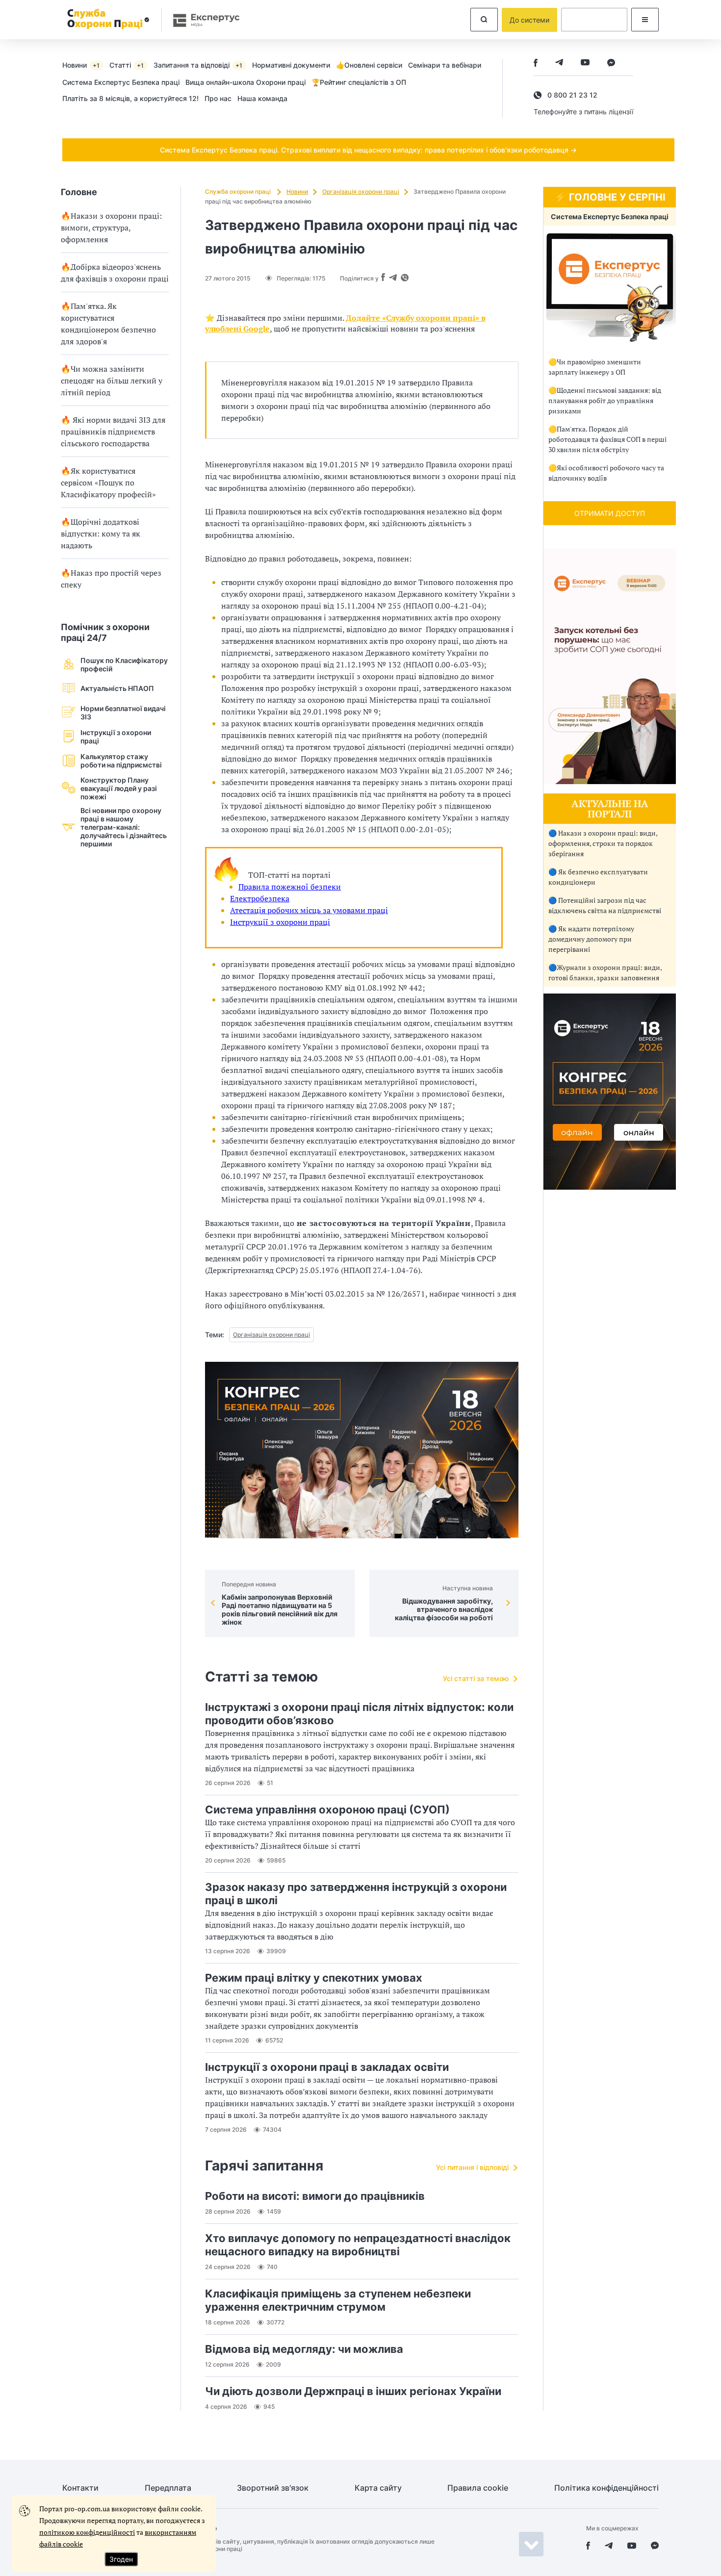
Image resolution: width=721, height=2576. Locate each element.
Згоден (121, 2559)
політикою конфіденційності (87, 2532)
